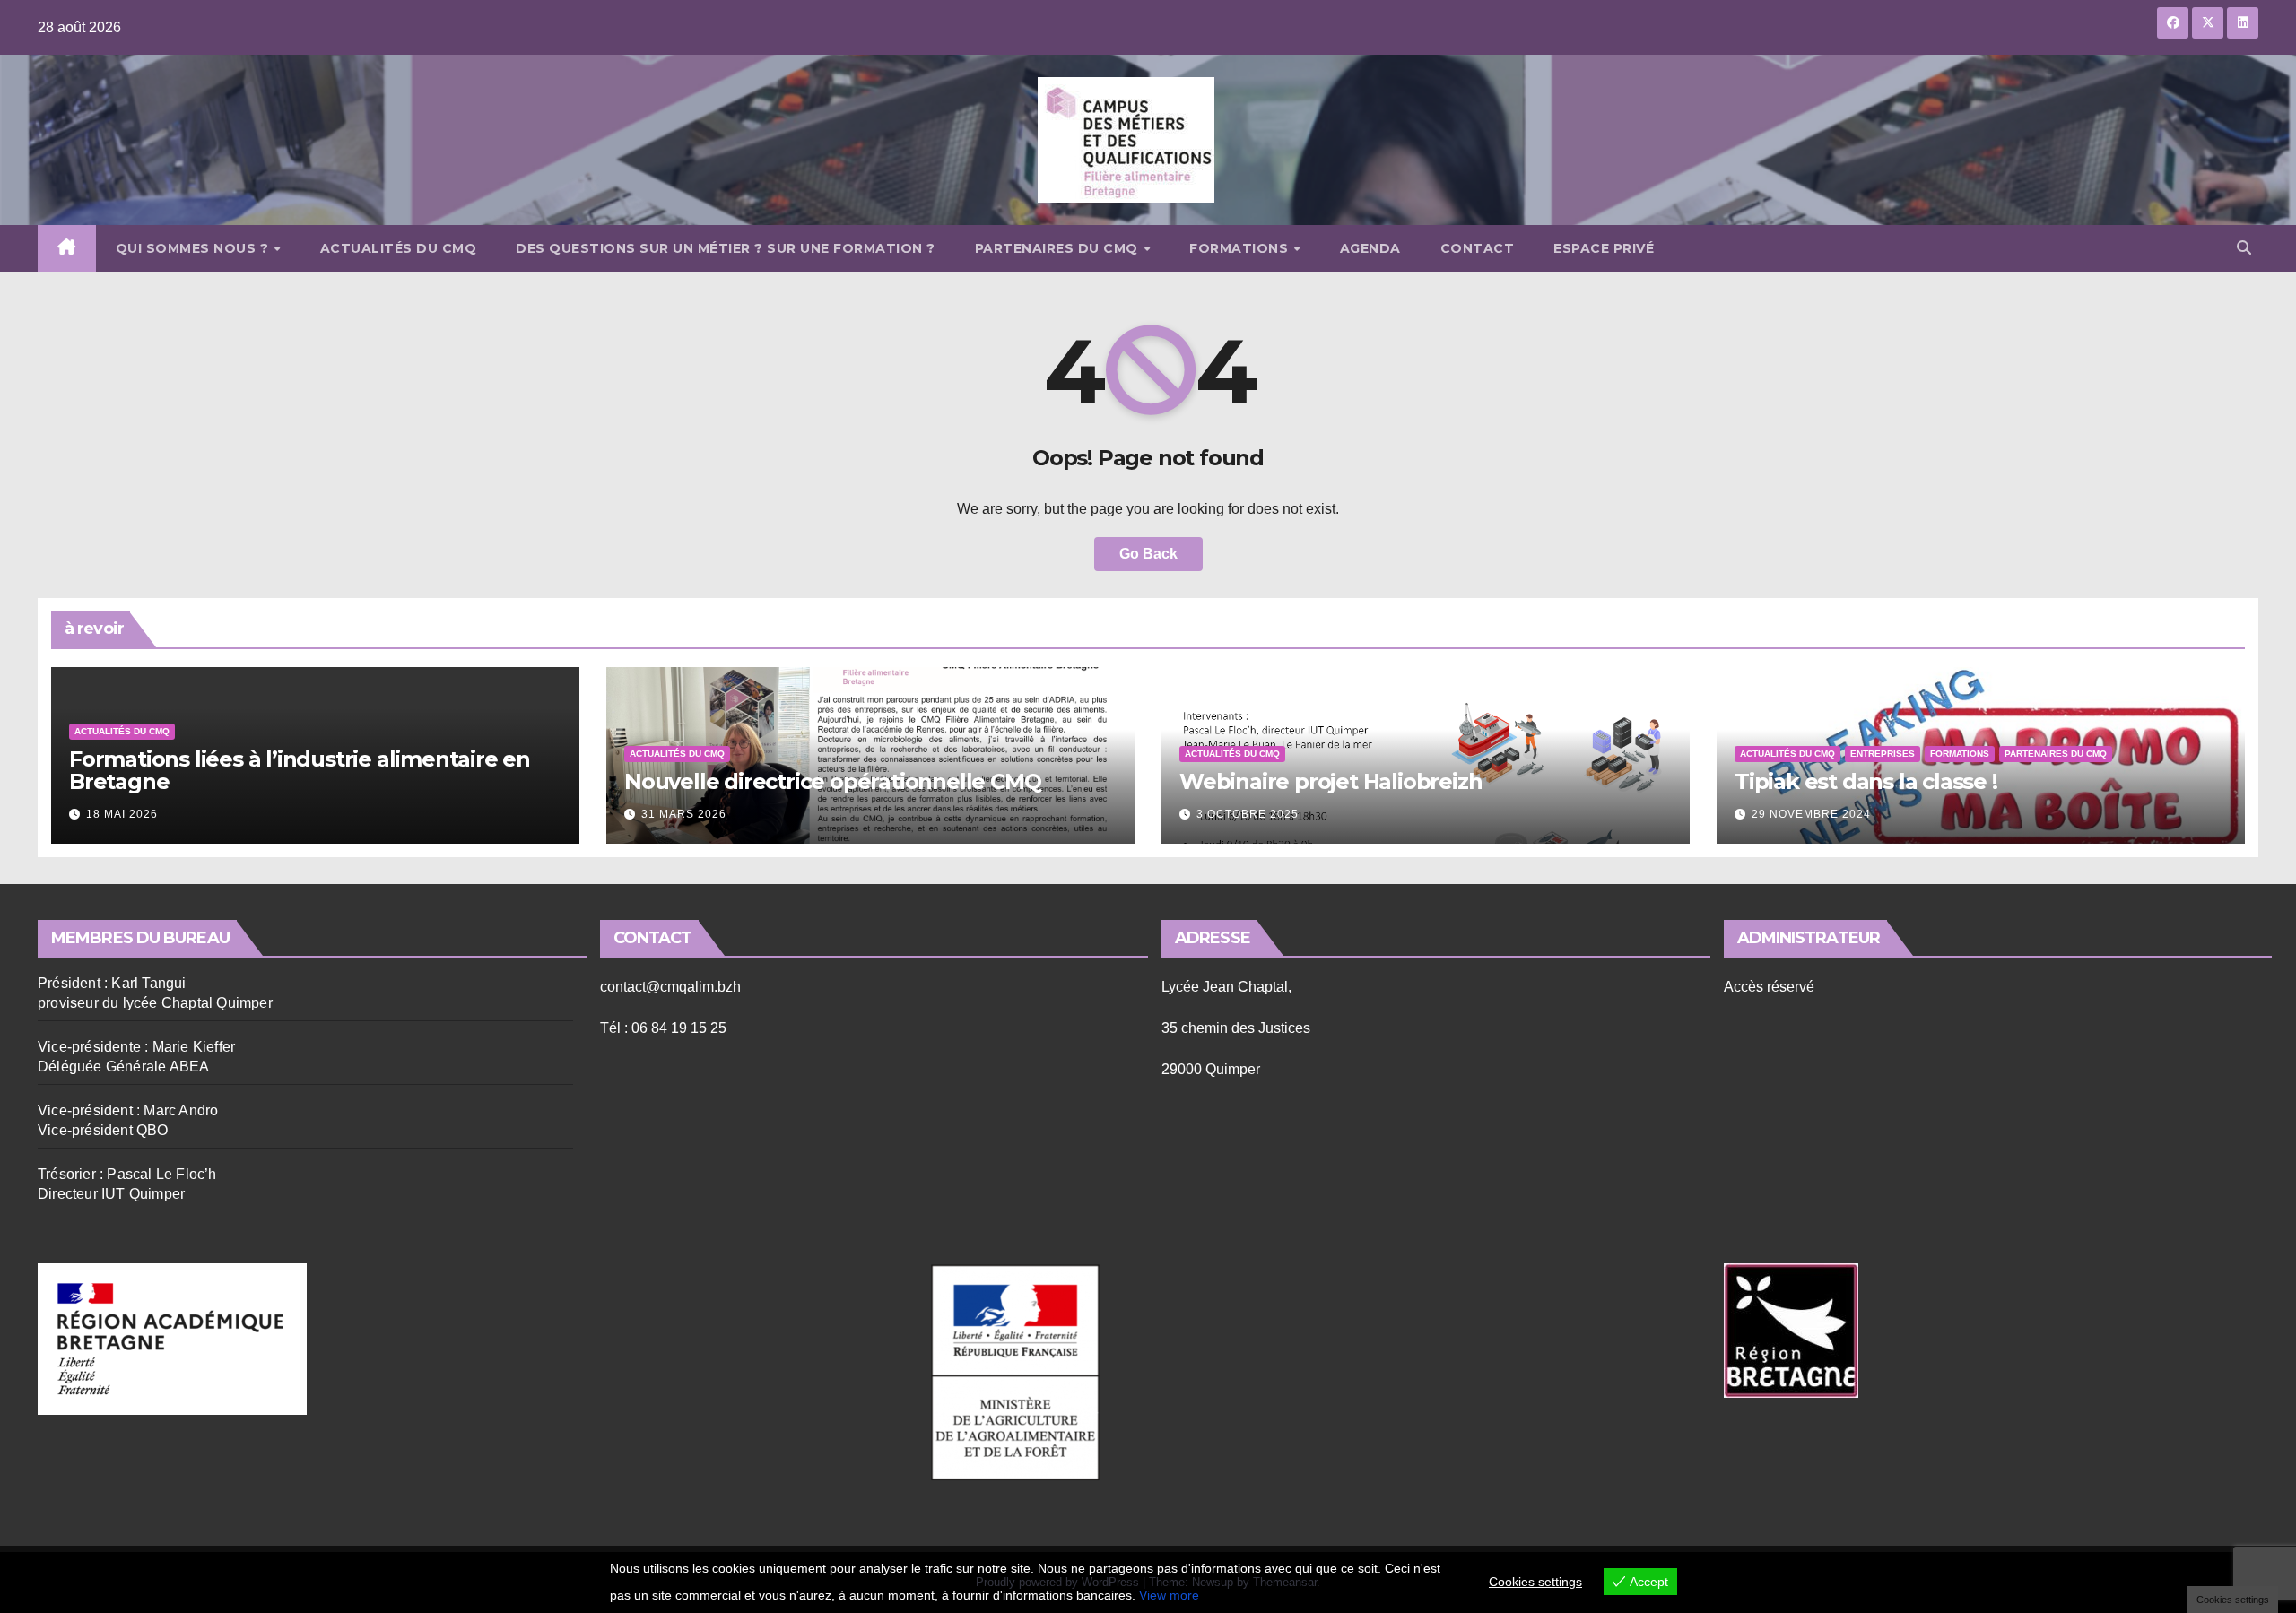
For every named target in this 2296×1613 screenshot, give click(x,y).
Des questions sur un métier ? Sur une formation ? (726, 248)
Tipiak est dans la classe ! (1866, 781)
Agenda (1370, 248)
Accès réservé (1769, 987)
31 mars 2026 (684, 814)
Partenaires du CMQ (1059, 248)
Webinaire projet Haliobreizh (1331, 781)
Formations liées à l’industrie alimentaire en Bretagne (300, 770)
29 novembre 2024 (1811, 814)
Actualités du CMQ (399, 248)
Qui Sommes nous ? (194, 248)
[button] (2244, 248)
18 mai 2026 (122, 814)
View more (1169, 1595)
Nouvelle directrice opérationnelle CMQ (832, 781)
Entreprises (1883, 754)
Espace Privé (1604, 248)
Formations (1241, 248)
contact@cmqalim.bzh (670, 987)
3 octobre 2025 (1248, 814)
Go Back (1148, 554)
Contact (1478, 248)
